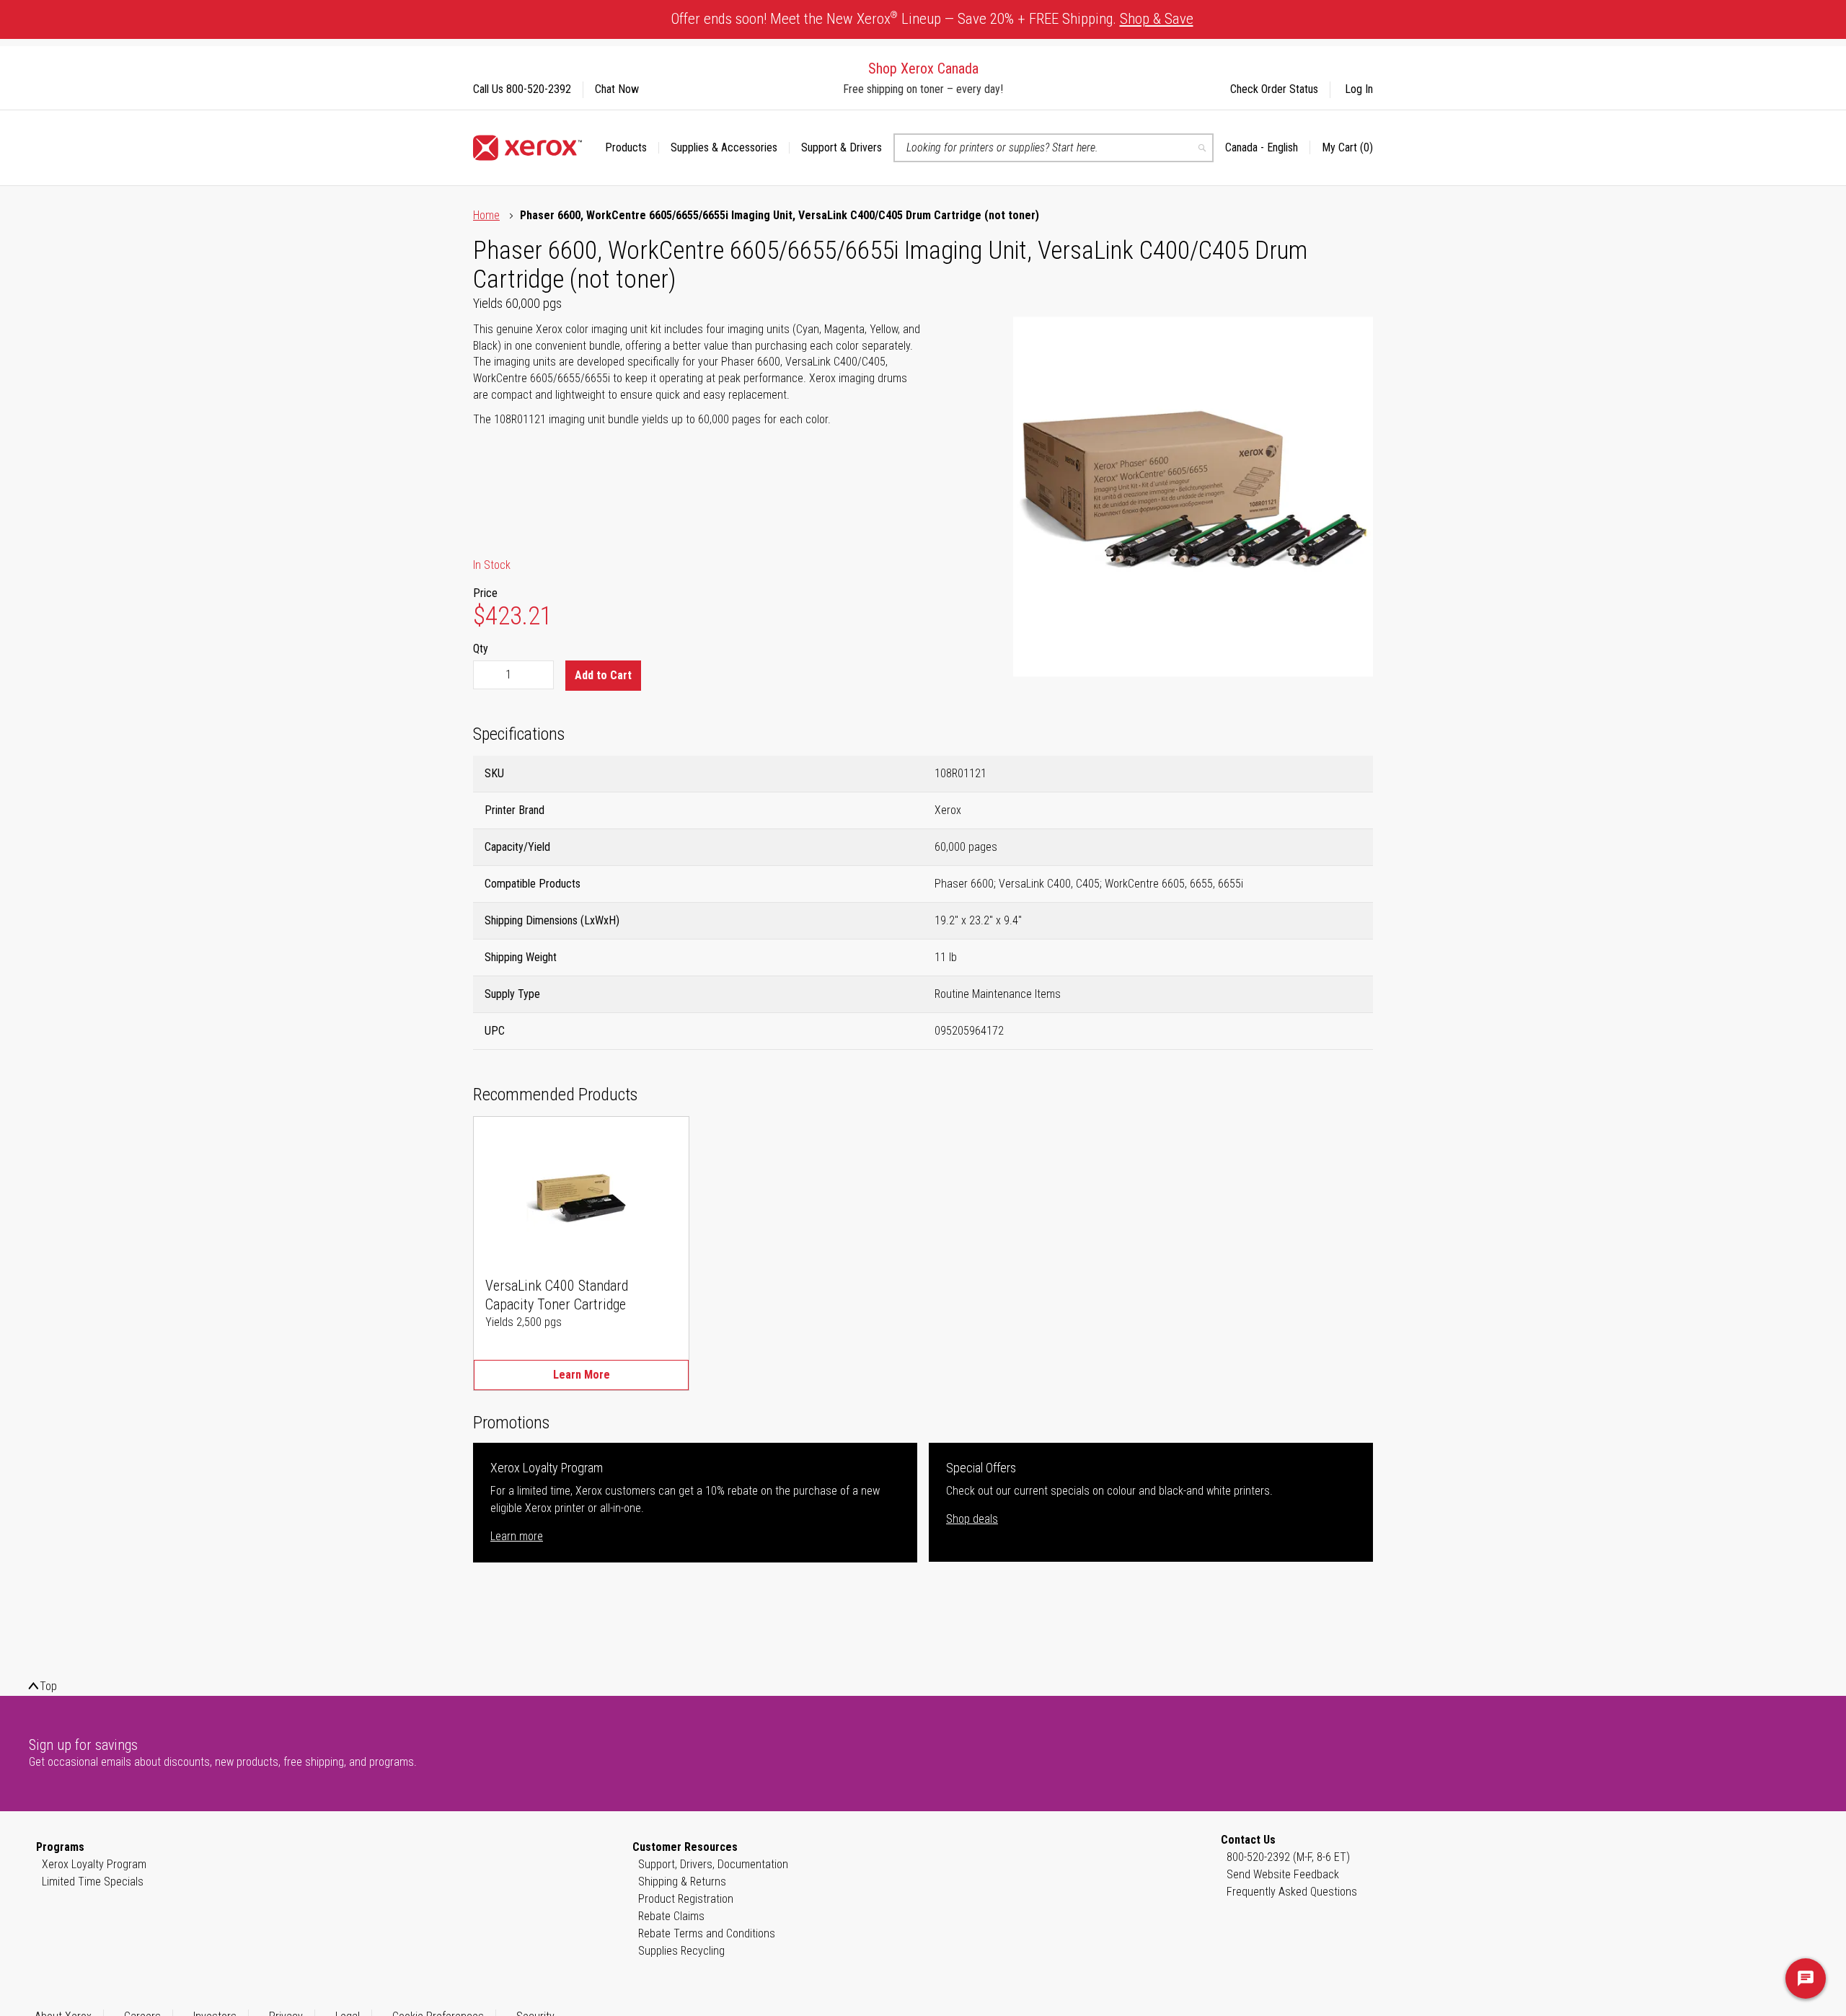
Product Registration (686, 1899)
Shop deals (972, 1519)
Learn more (517, 1536)
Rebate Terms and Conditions (707, 1933)
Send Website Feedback (1283, 1874)
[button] (1268, 148)
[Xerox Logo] (527, 148)
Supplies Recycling (681, 1951)
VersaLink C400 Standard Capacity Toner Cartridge (557, 1295)
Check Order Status (1274, 89)
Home (486, 215)
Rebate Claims (671, 1916)
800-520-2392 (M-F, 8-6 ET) (1288, 1857)
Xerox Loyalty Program (94, 1864)
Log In (1359, 89)
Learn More (582, 1375)
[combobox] (1054, 148)
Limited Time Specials (93, 1882)
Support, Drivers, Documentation (713, 1864)
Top (48, 1686)
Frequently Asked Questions (1292, 1892)
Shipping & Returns (682, 1882)
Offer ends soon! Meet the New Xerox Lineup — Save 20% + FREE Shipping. (932, 18)
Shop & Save (1157, 19)
